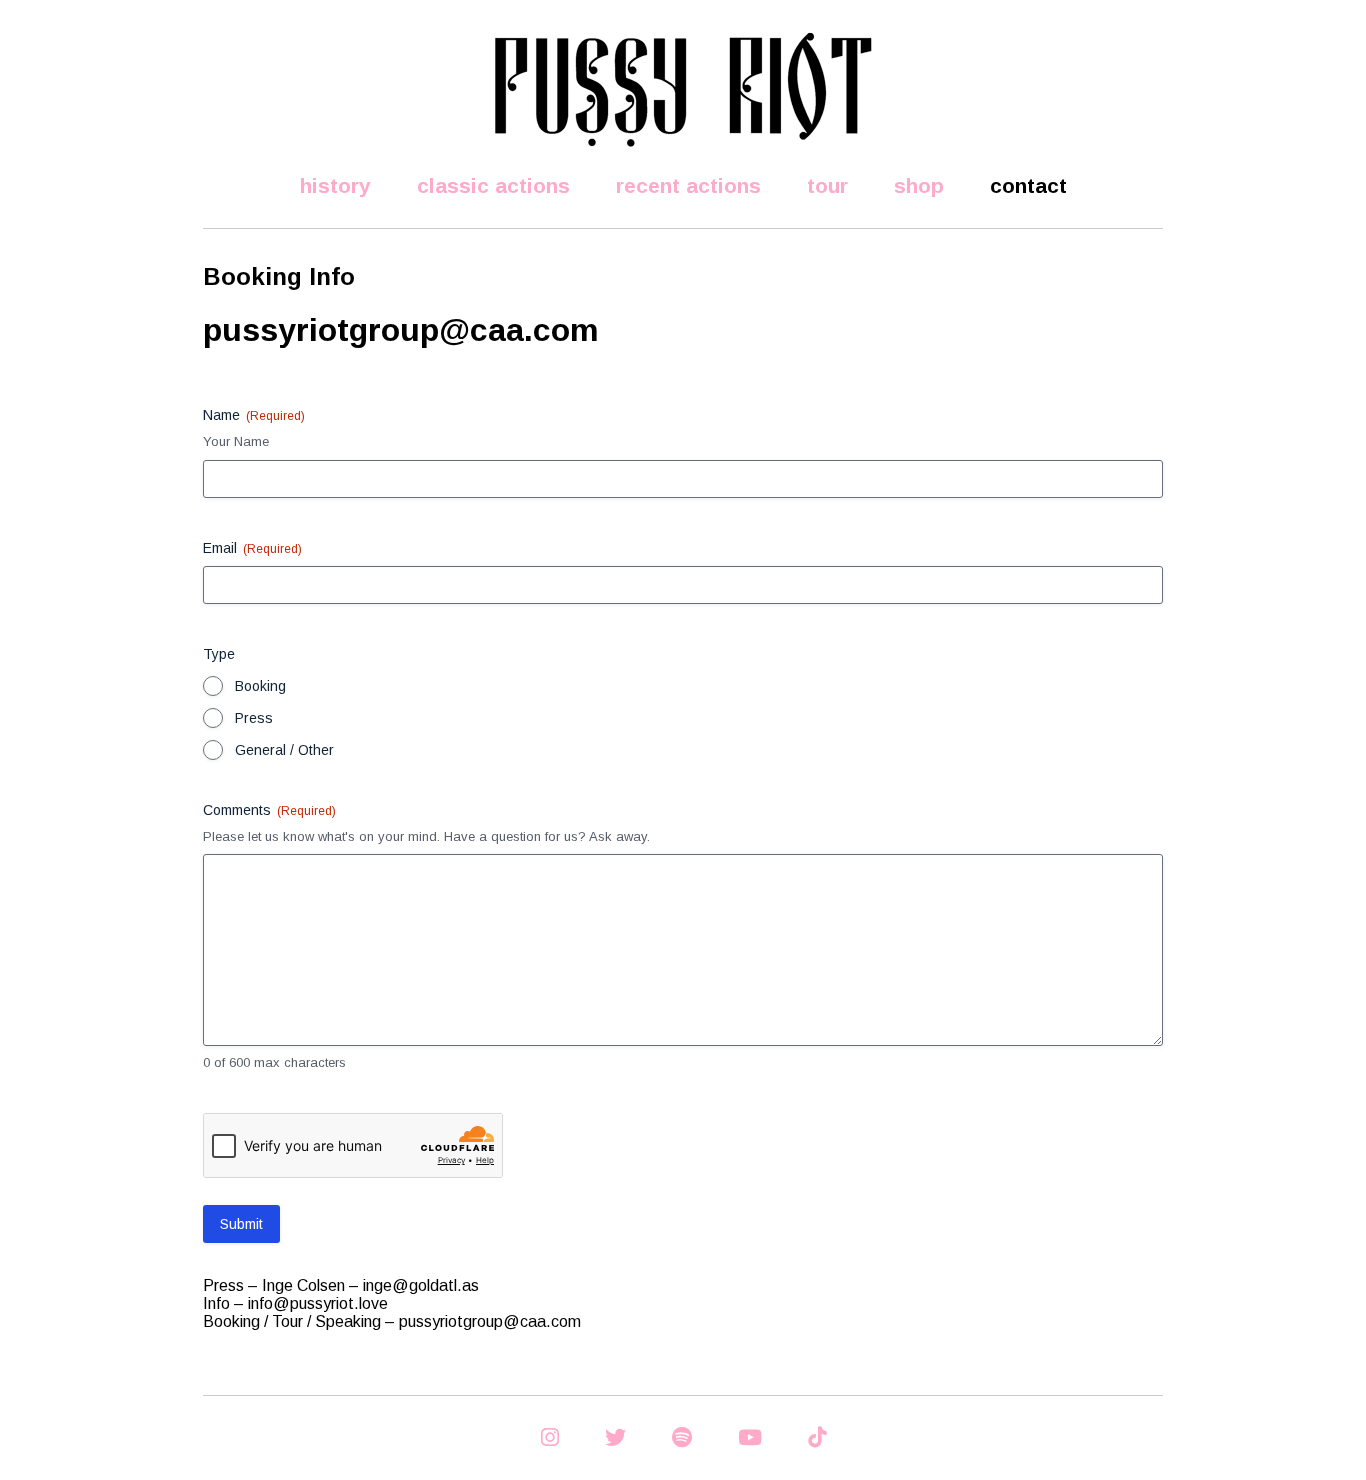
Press (254, 718)
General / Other (284, 750)
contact (1028, 185)
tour (827, 185)
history (335, 185)
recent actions (688, 185)
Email (252, 548)
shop (919, 185)
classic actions (493, 185)
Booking (260, 686)
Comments (269, 810)
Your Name (236, 441)
